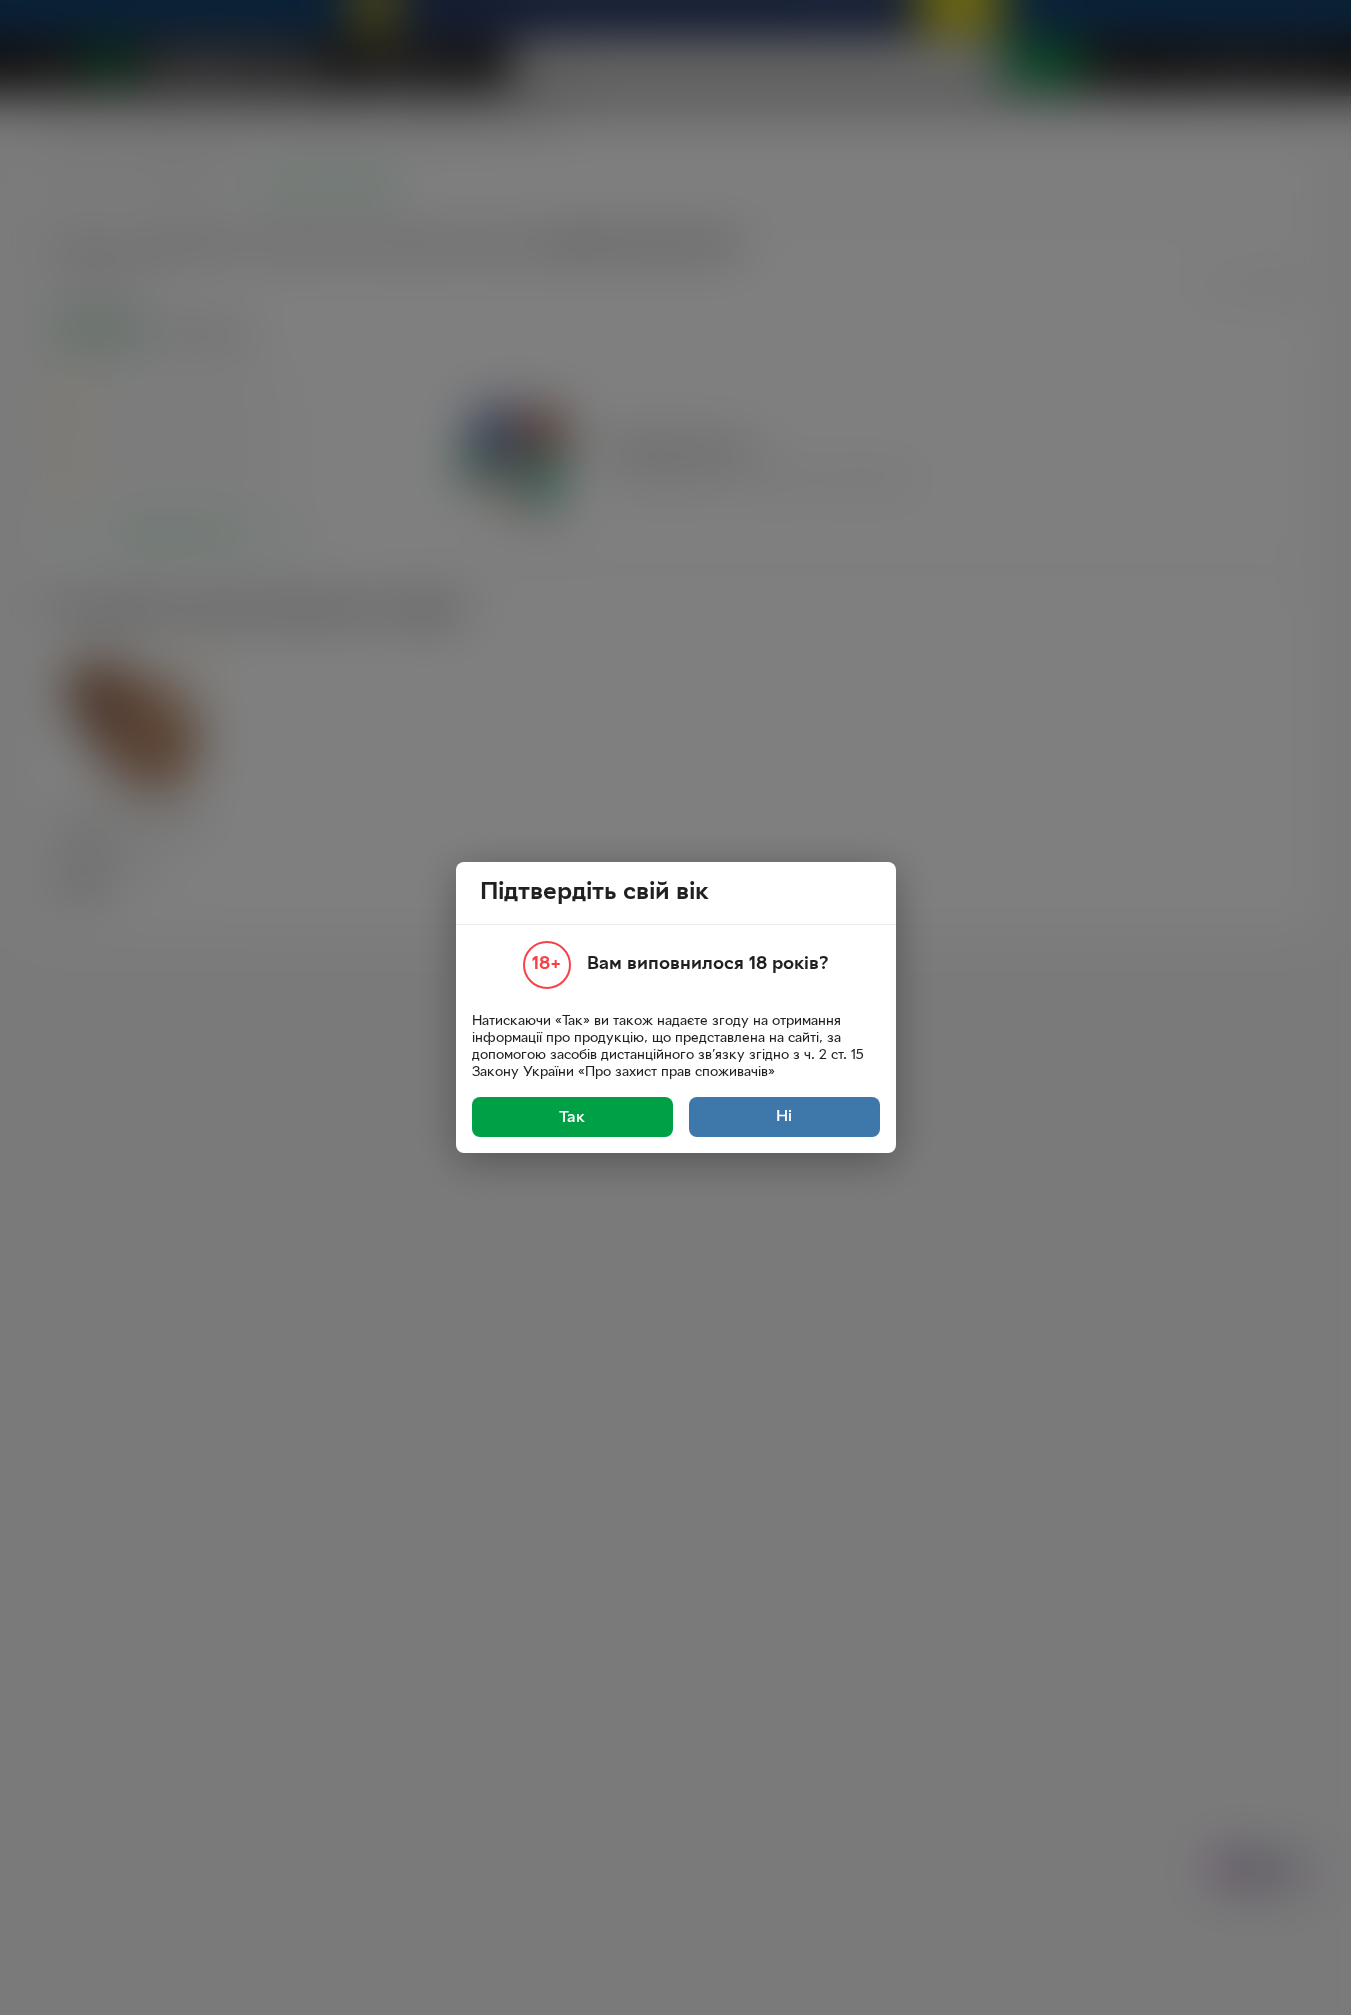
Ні (784, 1117)
